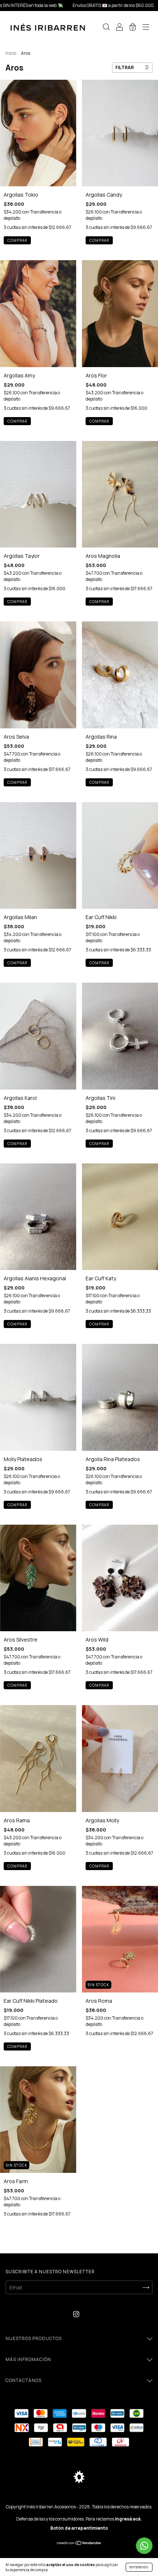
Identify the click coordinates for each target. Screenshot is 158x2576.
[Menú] (146, 28)
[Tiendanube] (79, 2543)
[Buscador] (106, 28)
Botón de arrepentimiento (79, 2528)
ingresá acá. (128, 2519)
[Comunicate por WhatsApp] (144, 2546)
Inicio (11, 53)
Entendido (139, 2567)
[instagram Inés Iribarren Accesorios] (76, 2314)
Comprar (99, 421)
